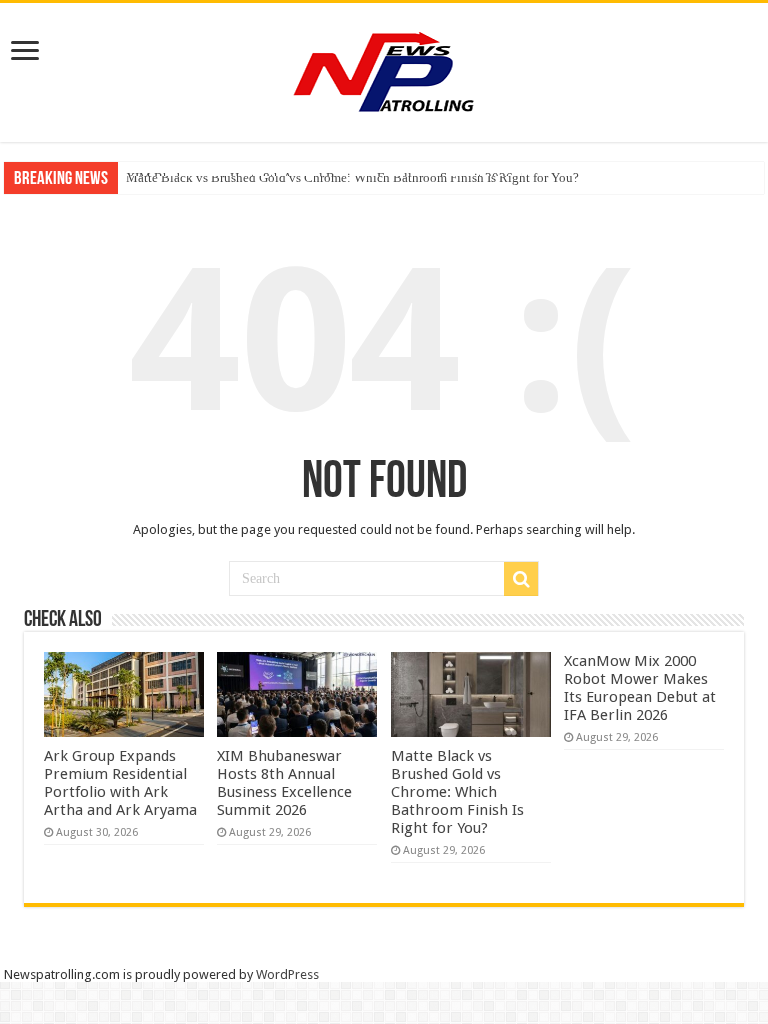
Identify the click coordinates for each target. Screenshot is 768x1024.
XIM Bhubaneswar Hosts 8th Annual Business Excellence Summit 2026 (284, 783)
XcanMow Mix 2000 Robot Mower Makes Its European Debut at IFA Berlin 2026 (640, 688)
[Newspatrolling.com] (384, 69)
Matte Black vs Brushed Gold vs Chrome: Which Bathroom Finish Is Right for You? (352, 177)
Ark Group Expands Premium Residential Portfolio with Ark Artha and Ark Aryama (120, 783)
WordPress (287, 974)
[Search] (521, 579)
